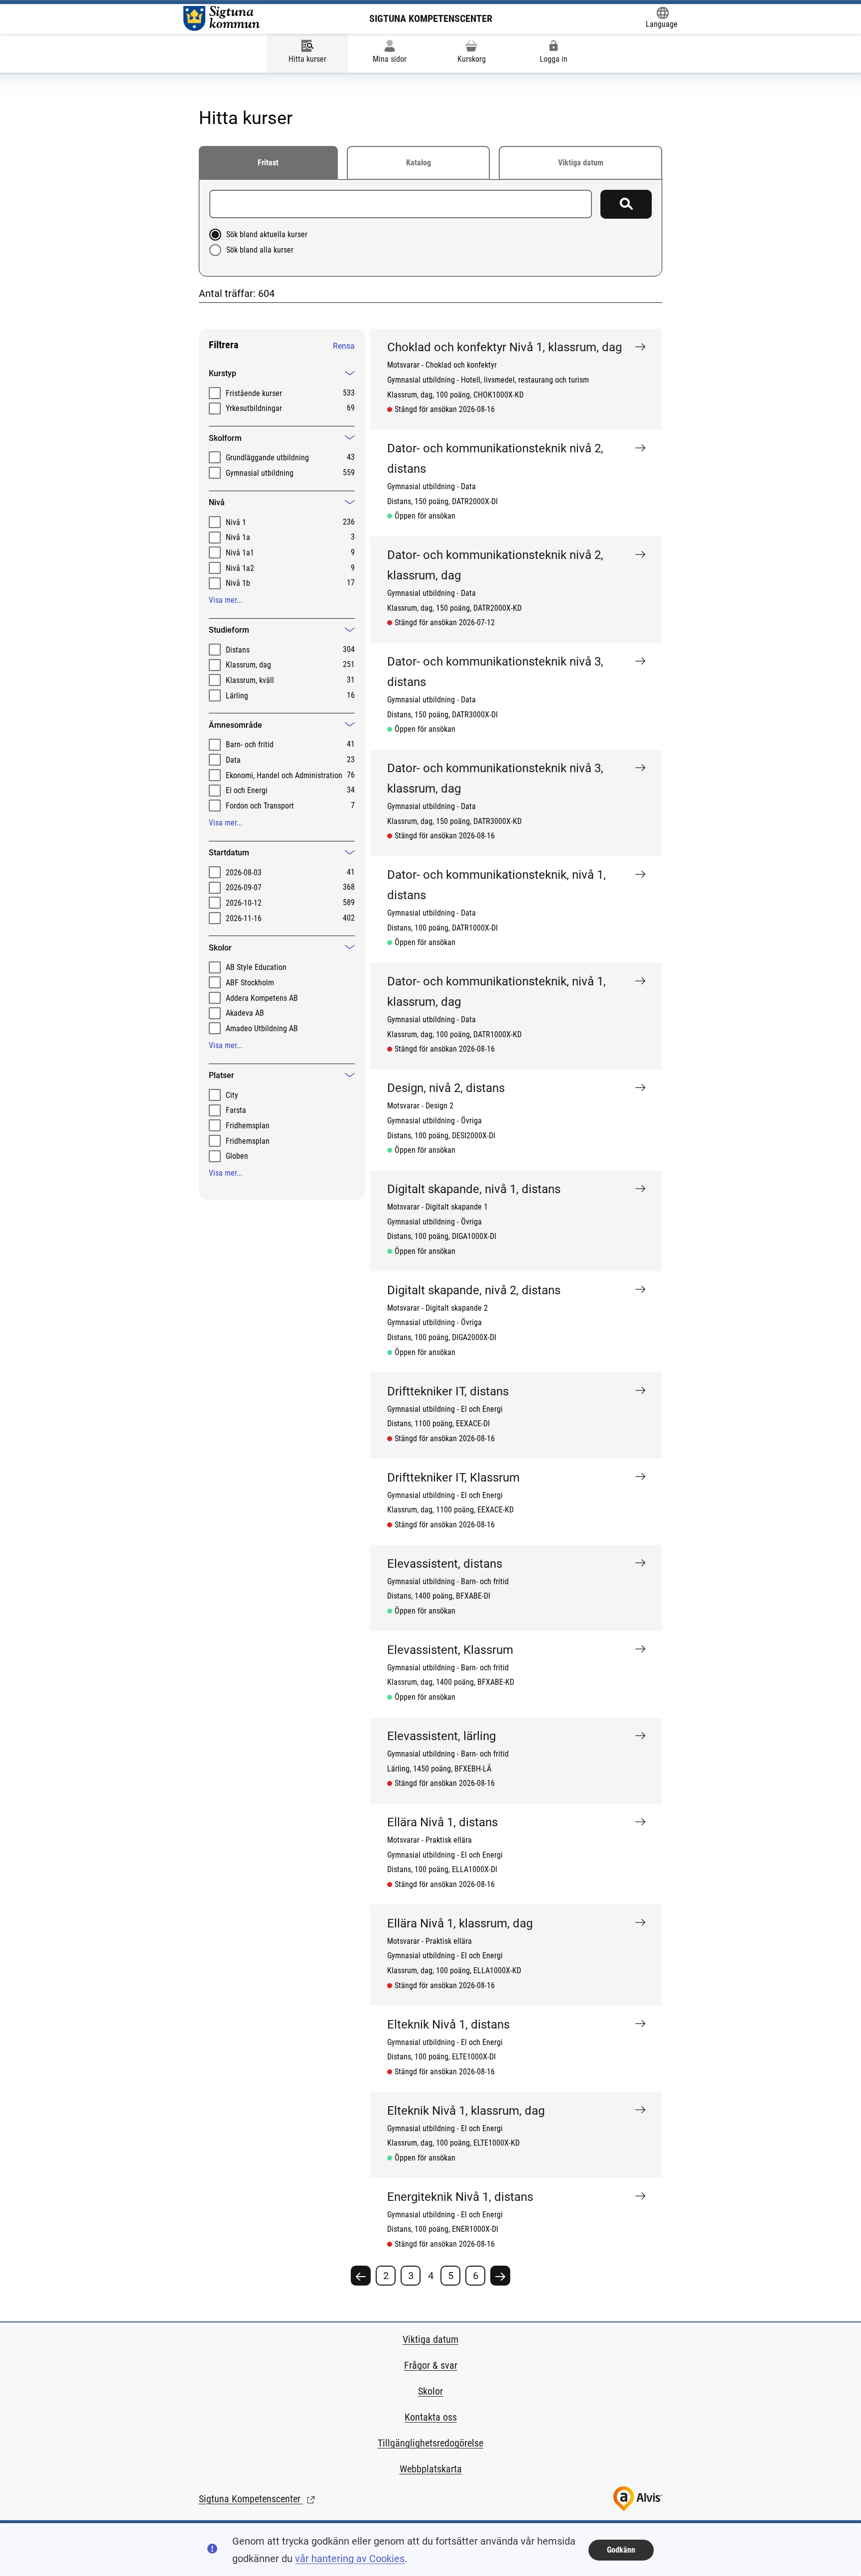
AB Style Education (256, 967)
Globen (237, 1156)
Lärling (237, 696)
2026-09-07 (244, 887)
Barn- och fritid (250, 745)
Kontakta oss (431, 2417)
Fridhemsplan (248, 1126)
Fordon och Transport (260, 806)
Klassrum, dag (248, 665)
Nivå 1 (236, 522)
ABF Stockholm (250, 983)
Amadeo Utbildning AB (262, 1028)
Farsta (236, 1110)
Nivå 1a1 (240, 553)
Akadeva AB (245, 1013)
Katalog (419, 163)
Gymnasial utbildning (260, 473)
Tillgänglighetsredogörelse (430, 2443)
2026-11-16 (244, 918)
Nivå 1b (238, 583)
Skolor (430, 2391)
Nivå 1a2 (240, 568)
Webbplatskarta (431, 2469)
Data (233, 760)
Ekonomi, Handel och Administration (284, 775)
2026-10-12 (244, 903)
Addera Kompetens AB (262, 998)
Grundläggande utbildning (267, 458)
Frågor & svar (431, 2365)
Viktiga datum (581, 163)
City (232, 1095)
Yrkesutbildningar (254, 408)
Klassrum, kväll (250, 680)
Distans (238, 650)
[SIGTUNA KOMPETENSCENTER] (221, 18)
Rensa (344, 346)
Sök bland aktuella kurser (267, 234)
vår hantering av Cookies (350, 2559)
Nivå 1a (238, 537)
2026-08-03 (244, 873)
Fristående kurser (254, 393)
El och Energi (247, 790)
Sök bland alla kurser (260, 250)
